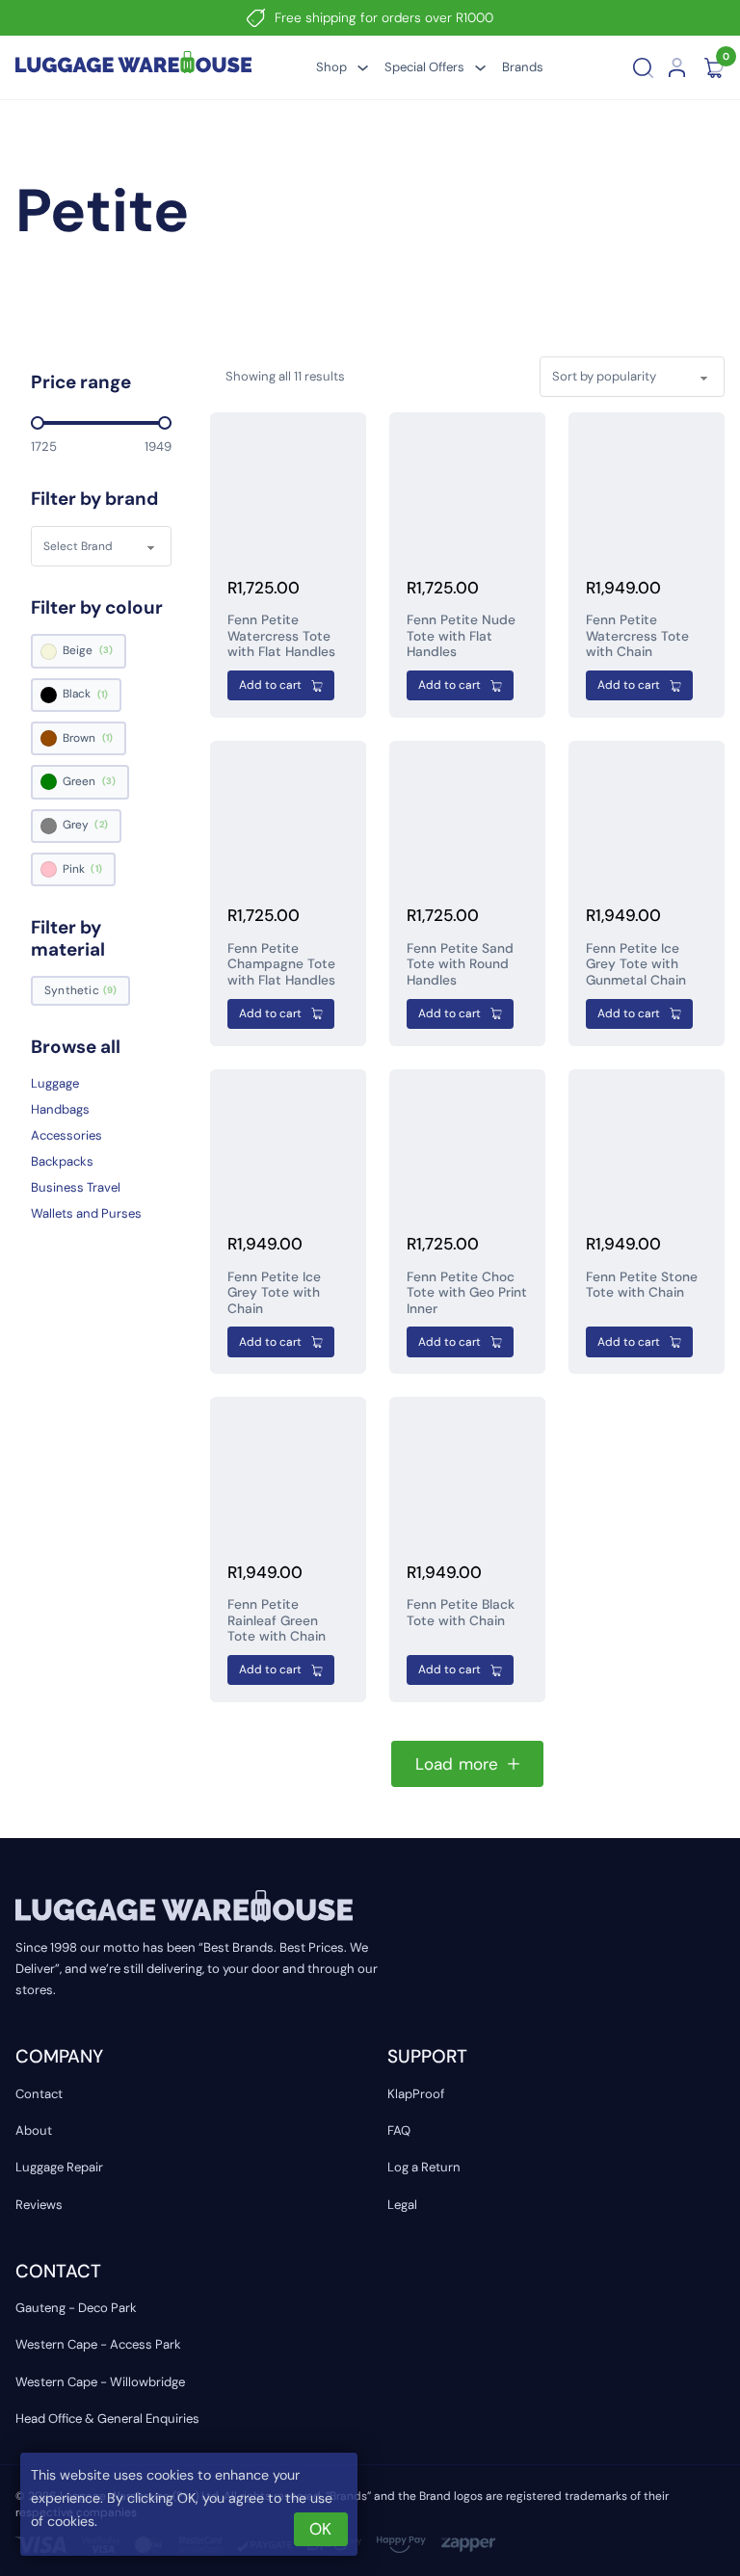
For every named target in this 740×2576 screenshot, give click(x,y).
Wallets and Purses (86, 1213)
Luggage (55, 1083)
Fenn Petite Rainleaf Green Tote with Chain (277, 1620)
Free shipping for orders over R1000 (384, 17)
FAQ (399, 2130)
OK (320, 2529)
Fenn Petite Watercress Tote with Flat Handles (281, 635)
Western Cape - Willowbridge (100, 2382)
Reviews (39, 2205)
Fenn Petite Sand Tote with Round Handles (460, 964)
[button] (281, 685)
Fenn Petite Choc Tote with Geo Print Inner (467, 1292)
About (34, 2130)
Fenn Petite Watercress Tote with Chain (637, 635)
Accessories (66, 1135)
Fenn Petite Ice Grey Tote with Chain (274, 1292)
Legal (402, 2205)
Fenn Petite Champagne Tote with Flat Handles (281, 964)
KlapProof (416, 2094)
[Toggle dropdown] (363, 68)
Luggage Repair (59, 2167)
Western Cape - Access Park (98, 2344)
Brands (523, 67)
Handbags (60, 1109)
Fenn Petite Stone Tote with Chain (642, 1284)
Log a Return (424, 2167)
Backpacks (62, 1161)
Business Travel (76, 1187)
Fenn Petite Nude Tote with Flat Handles (461, 635)
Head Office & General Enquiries (107, 2418)
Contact (39, 2094)
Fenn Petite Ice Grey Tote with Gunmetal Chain (636, 964)
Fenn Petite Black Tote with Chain (461, 1612)
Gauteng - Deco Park (76, 2308)
